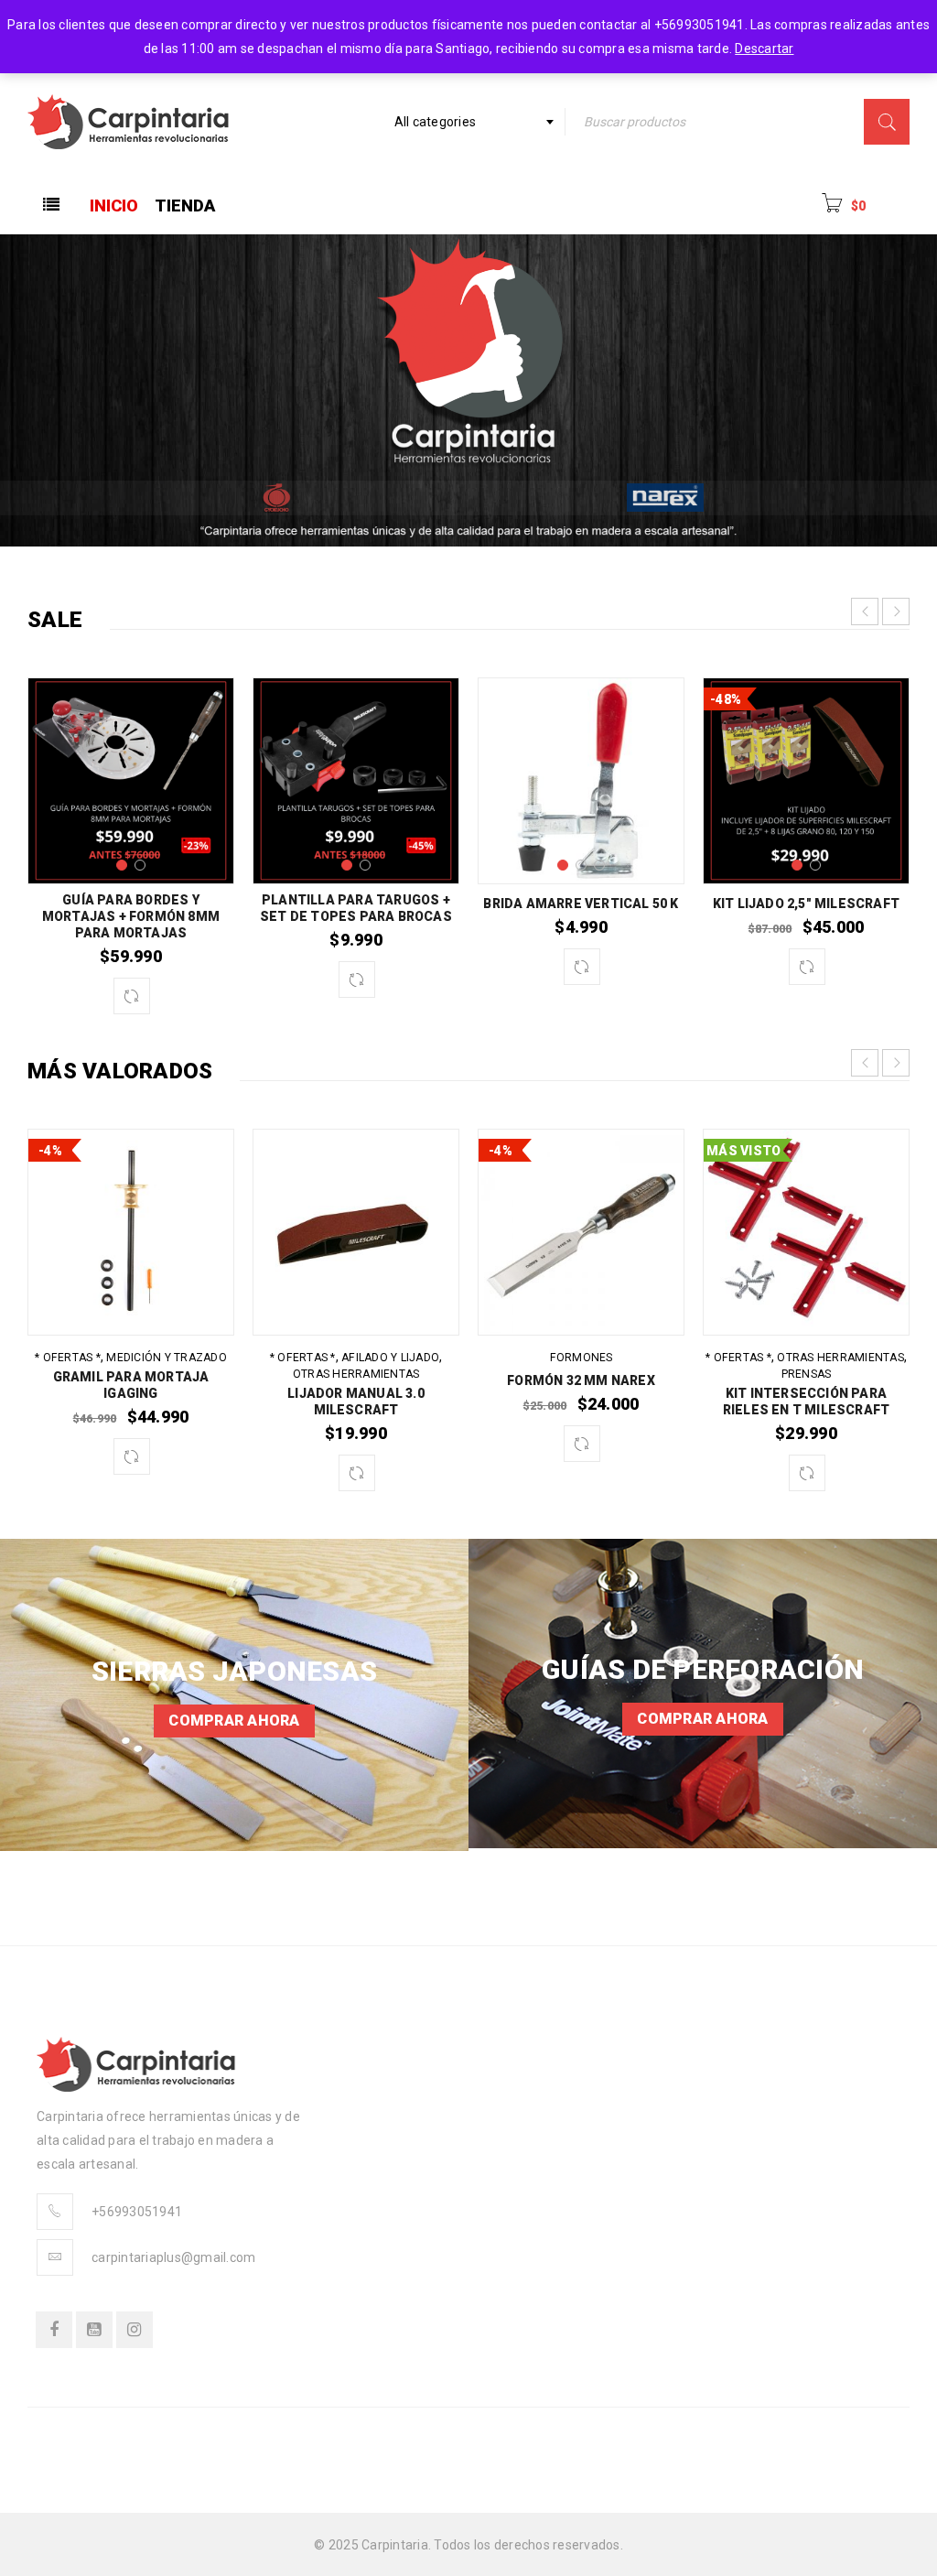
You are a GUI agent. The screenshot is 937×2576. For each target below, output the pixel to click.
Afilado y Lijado (390, 1358)
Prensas (807, 1374)
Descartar (764, 49)
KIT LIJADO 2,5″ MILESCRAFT (806, 904)
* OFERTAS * (68, 1358)
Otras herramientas (356, 1374)
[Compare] (132, 996)
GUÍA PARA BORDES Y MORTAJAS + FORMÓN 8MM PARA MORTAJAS (131, 916)
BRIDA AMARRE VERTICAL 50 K (581, 904)
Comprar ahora (234, 1721)
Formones (582, 1358)
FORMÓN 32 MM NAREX (581, 1380)
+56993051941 (137, 2212)
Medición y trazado (167, 1358)
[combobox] (473, 122)
